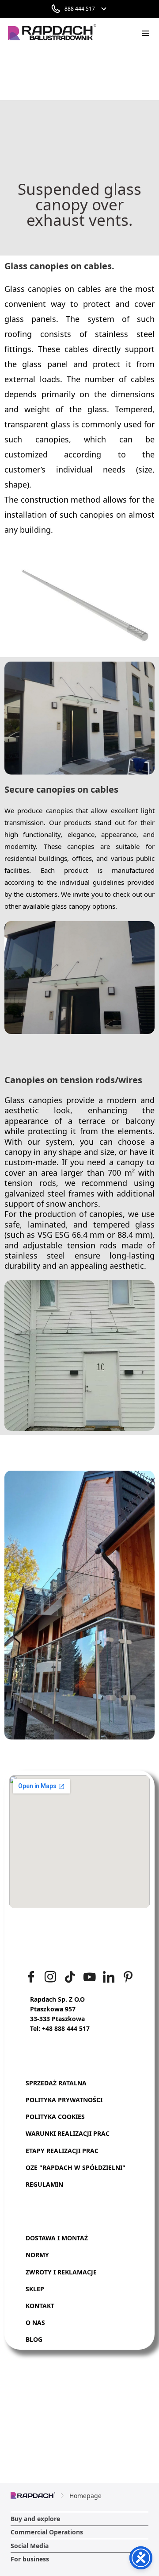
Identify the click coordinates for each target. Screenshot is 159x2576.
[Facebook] (31, 1977)
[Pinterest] (128, 1977)
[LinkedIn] (109, 1977)
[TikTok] (70, 1977)
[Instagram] (50, 1977)
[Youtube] (89, 1977)
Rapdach (85, 73)
